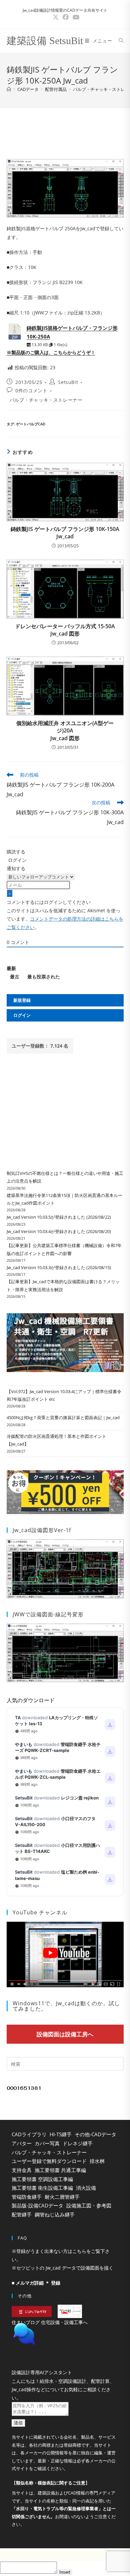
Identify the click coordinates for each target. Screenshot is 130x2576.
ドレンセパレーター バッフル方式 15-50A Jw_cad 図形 (65, 630)
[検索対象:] (119, 41)
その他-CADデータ (95, 2134)
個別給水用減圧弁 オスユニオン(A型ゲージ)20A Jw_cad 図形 (65, 731)
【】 (51, 2500)
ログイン (17, 860)
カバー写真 (47, 2143)
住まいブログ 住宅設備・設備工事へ (50, 2322)
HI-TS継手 (61, 2134)
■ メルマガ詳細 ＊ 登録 (36, 2283)
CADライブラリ (29, 2134)
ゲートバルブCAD (31, 424)
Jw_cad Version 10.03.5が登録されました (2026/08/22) (59, 1217)
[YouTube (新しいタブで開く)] (75, 17)
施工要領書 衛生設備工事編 (42, 2188)
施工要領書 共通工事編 (60, 2170)
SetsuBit (68, 382)
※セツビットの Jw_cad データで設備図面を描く (62, 2268)
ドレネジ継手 (78, 2143)
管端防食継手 (27, 2197)
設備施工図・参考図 (89, 2205)
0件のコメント (31, 390)
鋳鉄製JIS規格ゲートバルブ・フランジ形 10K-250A (72, 332)
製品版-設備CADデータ (37, 2205)
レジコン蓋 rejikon (80, 1798)
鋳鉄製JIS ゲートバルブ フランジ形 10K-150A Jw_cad (65, 533)
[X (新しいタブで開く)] (56, 17)
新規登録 (22, 1000)
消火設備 (86, 2188)
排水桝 (97, 2161)
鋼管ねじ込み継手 (55, 2214)
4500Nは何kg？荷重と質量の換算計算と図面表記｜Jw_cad (63, 1417)
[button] (65, 2351)
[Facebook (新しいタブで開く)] (66, 17)
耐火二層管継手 (62, 2197)
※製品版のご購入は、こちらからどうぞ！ (51, 352)
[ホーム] (9, 89)
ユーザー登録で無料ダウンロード (49, 2161)
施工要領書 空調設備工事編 (42, 2179)
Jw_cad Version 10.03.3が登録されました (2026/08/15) (59, 1267)
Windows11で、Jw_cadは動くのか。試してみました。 (66, 2006)
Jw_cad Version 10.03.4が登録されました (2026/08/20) (59, 1231)
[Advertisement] (65, 132)
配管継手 (22, 2214)
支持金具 (22, 2170)
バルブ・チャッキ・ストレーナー (46, 400)
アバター (22, 2143)
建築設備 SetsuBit (45, 41)
